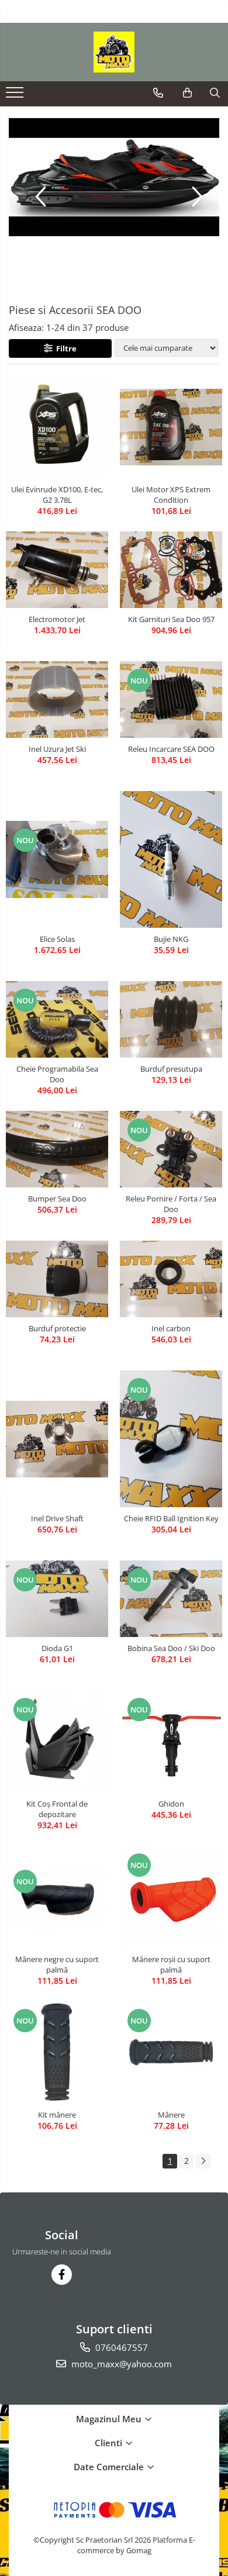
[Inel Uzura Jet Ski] (57, 700)
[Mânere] (171, 2052)
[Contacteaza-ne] (158, 93)
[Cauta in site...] (215, 93)
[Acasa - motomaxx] (114, 52)
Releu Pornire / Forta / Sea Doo (171, 1204)
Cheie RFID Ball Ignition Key (171, 1518)
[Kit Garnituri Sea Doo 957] (171, 570)
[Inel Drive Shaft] (57, 1439)
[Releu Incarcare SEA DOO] (171, 700)
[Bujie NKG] (171, 859)
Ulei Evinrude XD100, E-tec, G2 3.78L (57, 495)
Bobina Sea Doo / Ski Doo (171, 1648)
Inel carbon (171, 1328)
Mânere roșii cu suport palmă (171, 1964)
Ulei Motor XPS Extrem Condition (171, 495)
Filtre (65, 348)
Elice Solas (57, 939)
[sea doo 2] (114, 177)
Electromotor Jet (57, 619)
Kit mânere (57, 2115)
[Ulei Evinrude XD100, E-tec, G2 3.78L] (57, 427)
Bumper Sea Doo (57, 1199)
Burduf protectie (57, 1328)
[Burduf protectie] (57, 1279)
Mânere (171, 2115)
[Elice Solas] (57, 859)
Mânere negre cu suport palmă (57, 1964)
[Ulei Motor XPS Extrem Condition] (171, 427)
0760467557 (120, 2347)
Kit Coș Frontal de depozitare (57, 1809)
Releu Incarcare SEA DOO (171, 749)
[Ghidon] (171, 1741)
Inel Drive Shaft (57, 1518)
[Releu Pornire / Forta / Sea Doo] (171, 1149)
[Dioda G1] (57, 1599)
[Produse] (16, 96)
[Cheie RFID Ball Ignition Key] (171, 1439)
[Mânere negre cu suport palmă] (57, 1897)
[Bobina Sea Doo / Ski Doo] (171, 1599)
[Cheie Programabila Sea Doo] (57, 1019)
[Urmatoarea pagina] (203, 2161)
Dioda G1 (57, 1648)
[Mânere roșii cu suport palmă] (171, 1897)
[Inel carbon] (171, 1279)
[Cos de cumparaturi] (187, 93)
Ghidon (171, 1804)
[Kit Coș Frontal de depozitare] (57, 1741)
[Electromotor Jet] (57, 570)
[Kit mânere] (57, 2052)
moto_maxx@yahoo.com (120, 2364)
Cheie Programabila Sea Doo (57, 1074)
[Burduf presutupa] (171, 1019)
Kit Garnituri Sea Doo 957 (171, 619)
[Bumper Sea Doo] (57, 1149)
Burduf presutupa (171, 1069)
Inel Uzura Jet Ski (57, 749)
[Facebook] (62, 2275)
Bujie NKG (171, 939)
